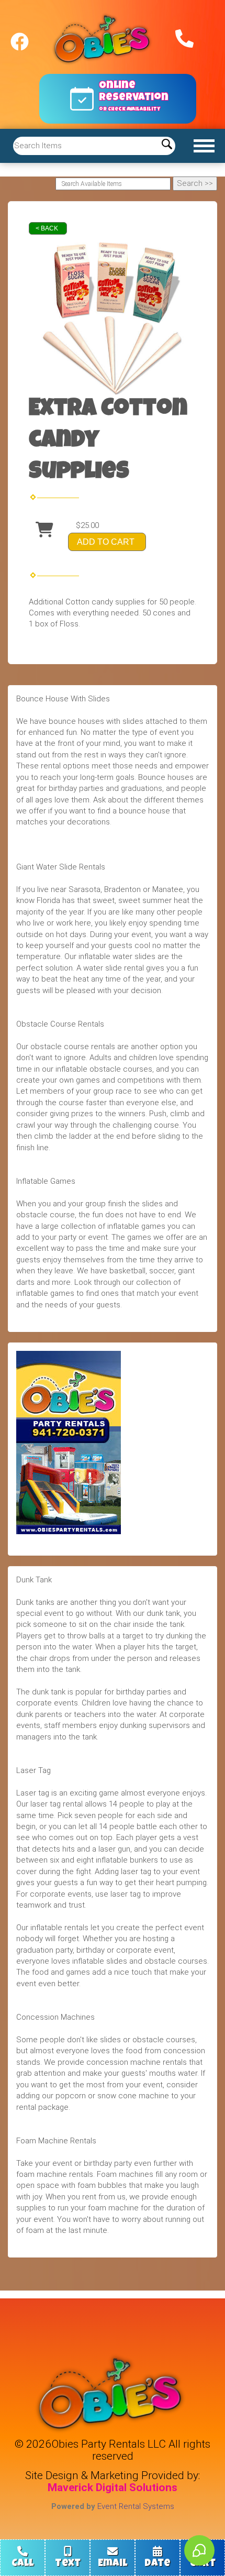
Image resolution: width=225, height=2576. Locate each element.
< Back (47, 228)
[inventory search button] (167, 146)
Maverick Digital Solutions (113, 2487)
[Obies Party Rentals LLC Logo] (104, 40)
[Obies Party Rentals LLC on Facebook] (20, 37)
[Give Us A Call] (183, 37)
